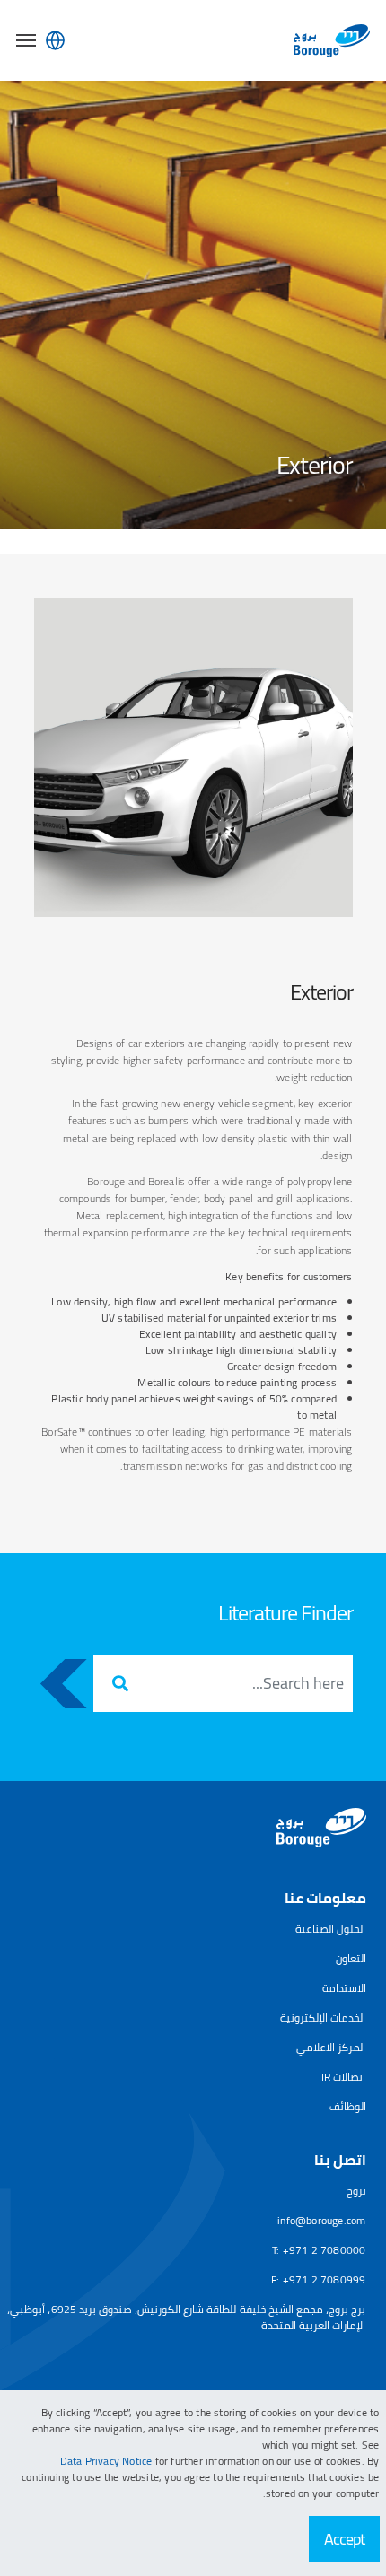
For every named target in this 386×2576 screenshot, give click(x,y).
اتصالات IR (344, 2077)
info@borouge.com (321, 2220)
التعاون (351, 1958)
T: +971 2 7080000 (319, 2250)
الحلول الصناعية (330, 1929)
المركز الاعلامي (331, 2047)
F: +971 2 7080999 (318, 2279)
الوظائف (348, 2106)
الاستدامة (344, 1988)
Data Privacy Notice (108, 2461)
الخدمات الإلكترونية (323, 2017)
